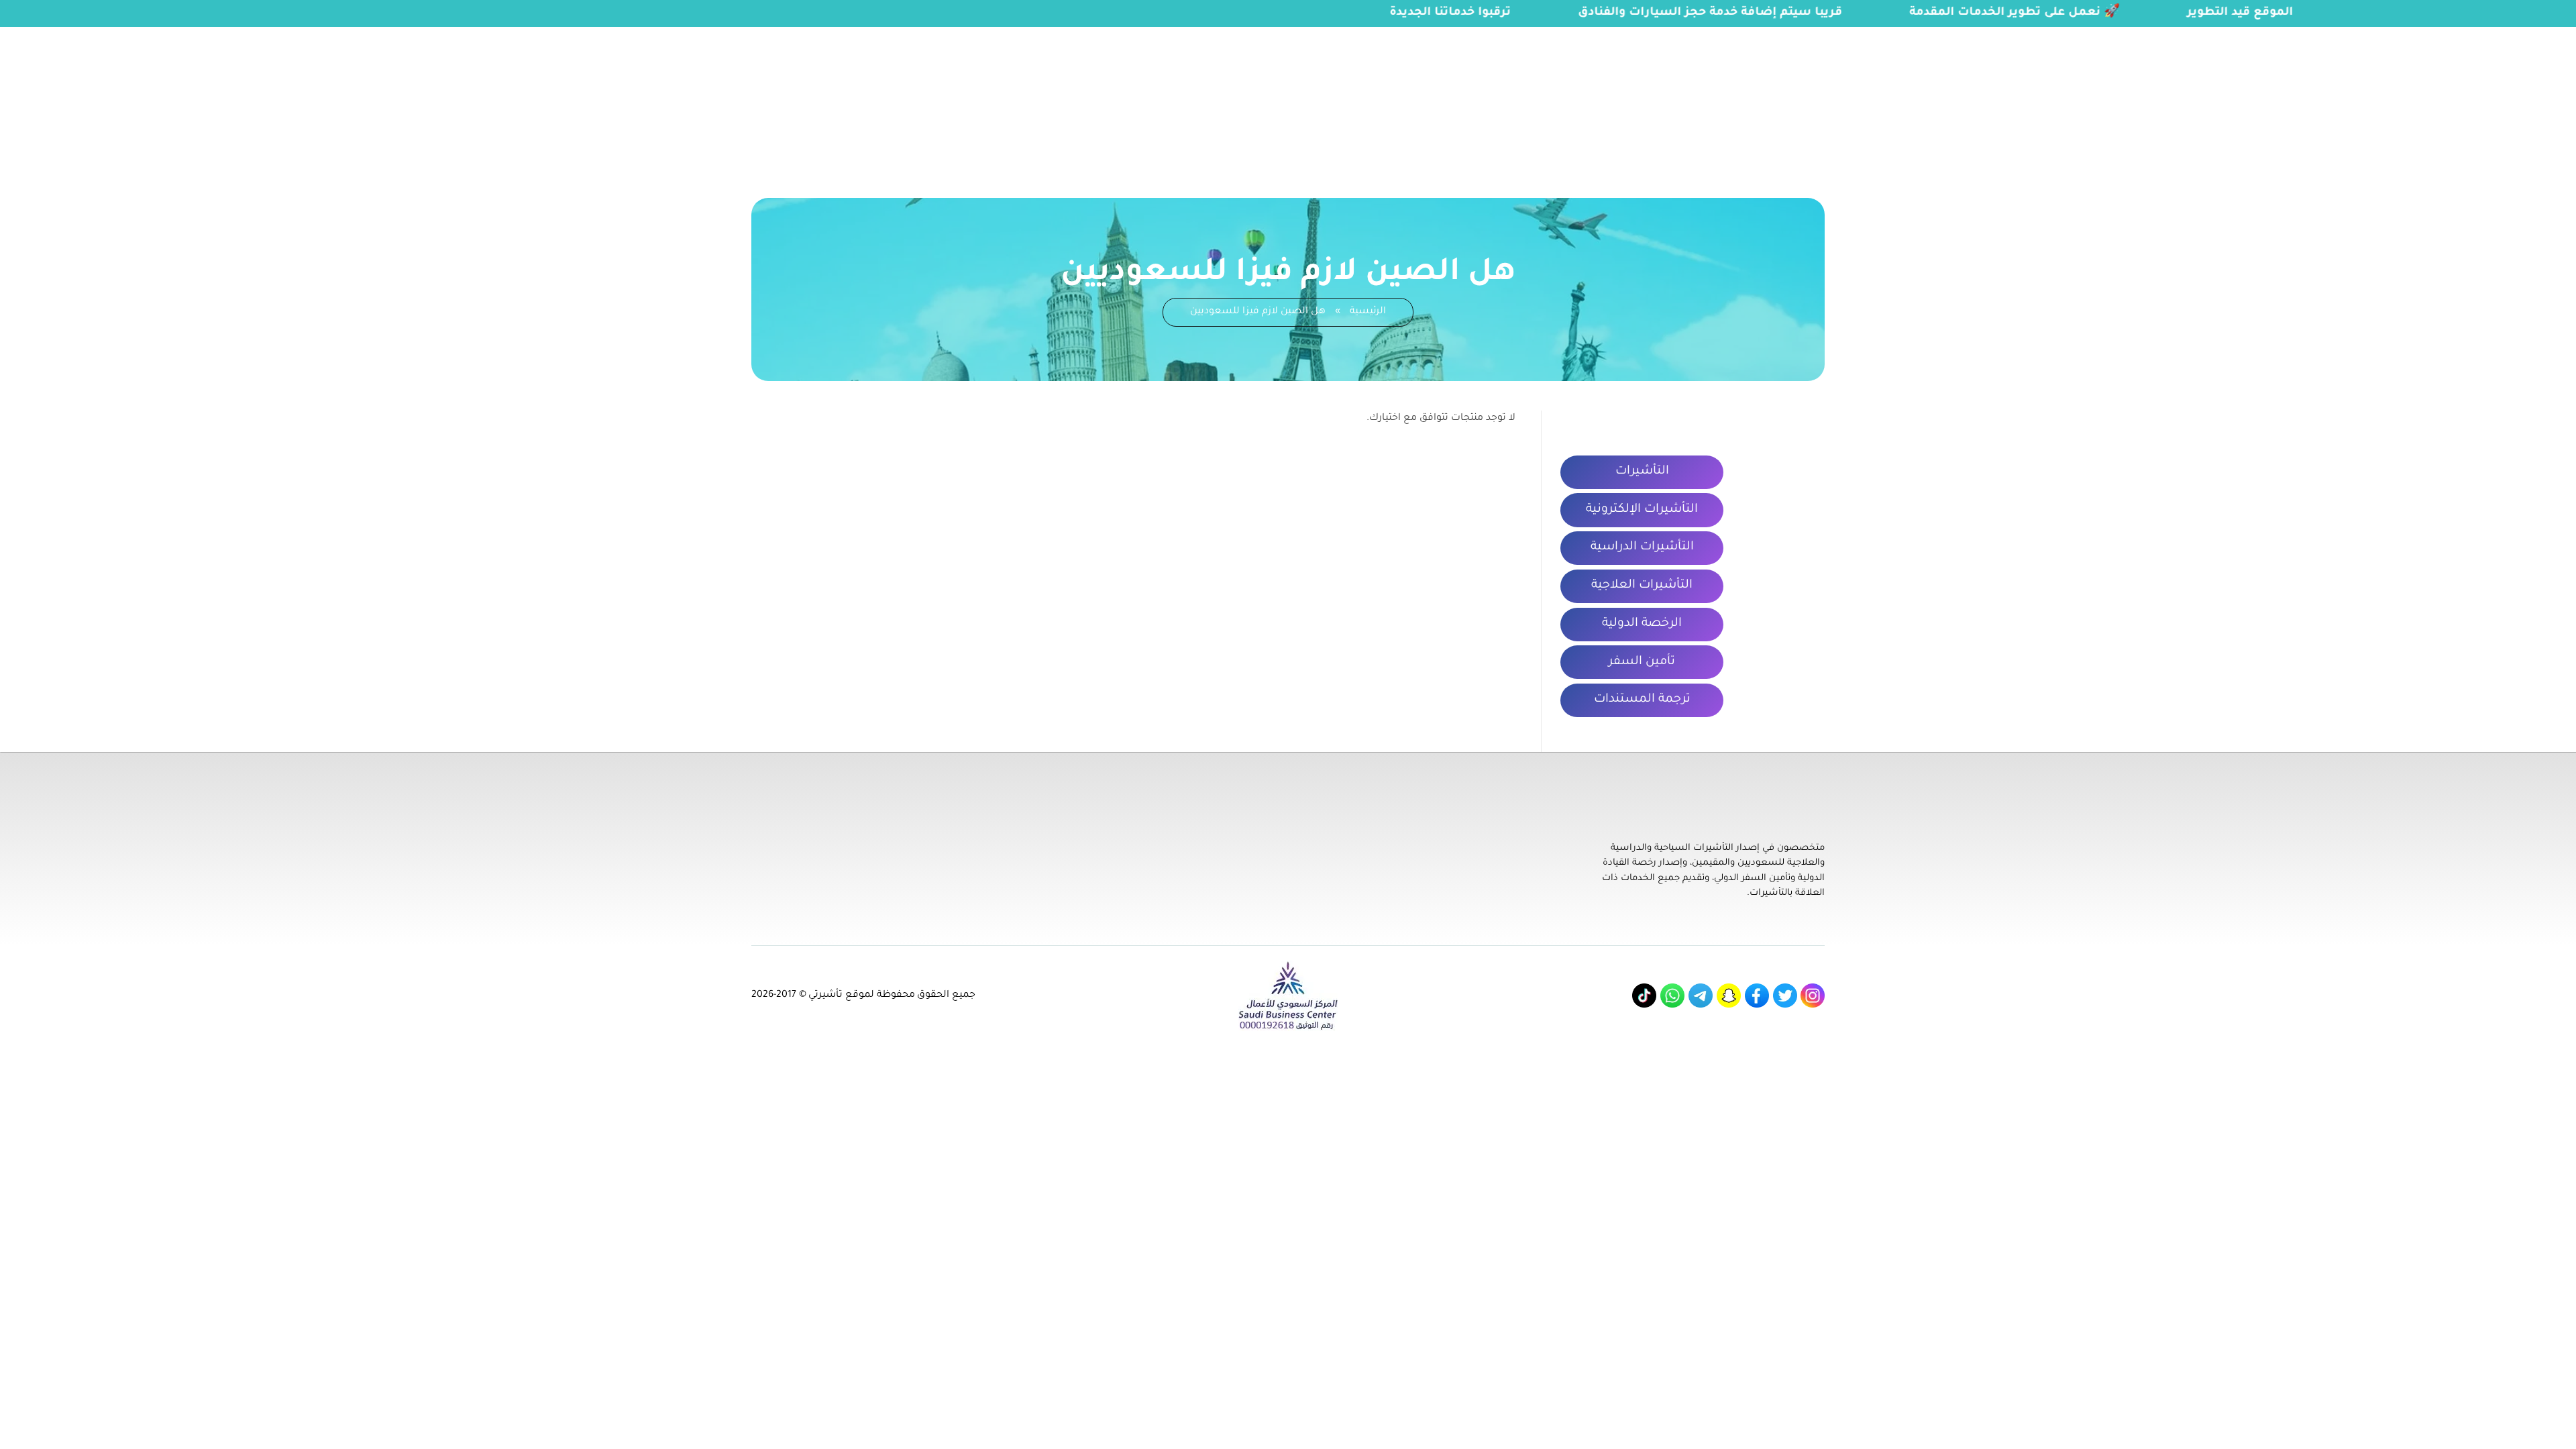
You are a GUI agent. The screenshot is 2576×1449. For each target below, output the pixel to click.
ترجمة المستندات (1642, 700)
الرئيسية (1368, 312)
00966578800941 (173, 35)
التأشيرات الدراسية (1642, 547)
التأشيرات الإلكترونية (1642, 510)
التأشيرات (1642, 472)
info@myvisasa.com (61, 35)
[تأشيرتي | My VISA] (2505, 97)
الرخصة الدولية (1642, 624)
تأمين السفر (1642, 662)
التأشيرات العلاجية (1642, 586)
